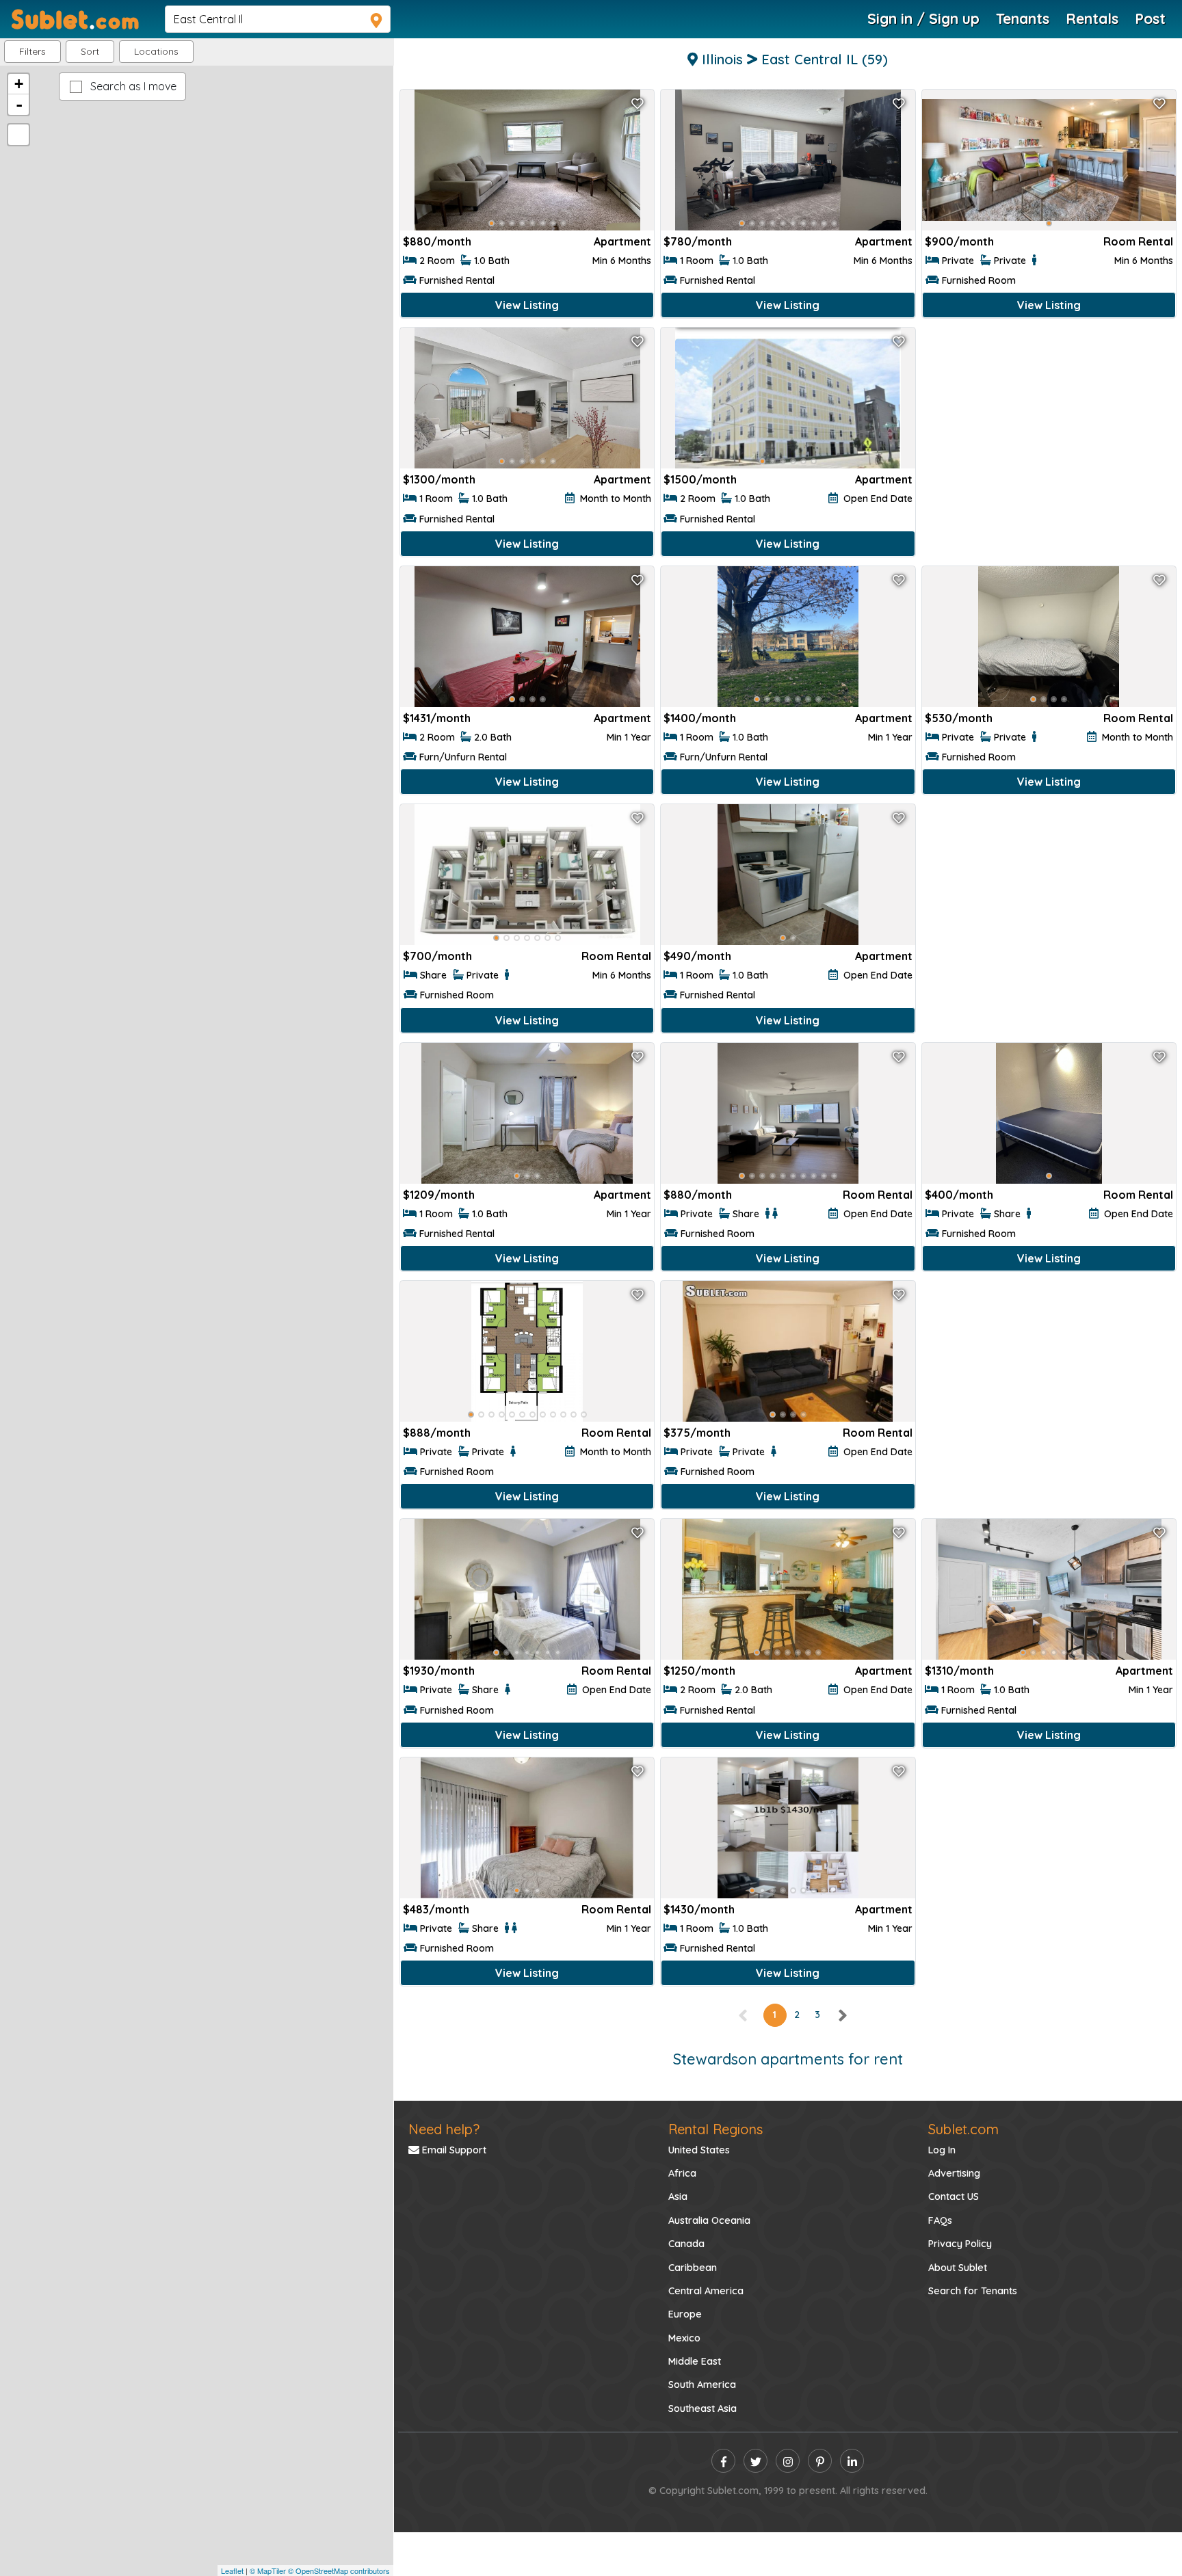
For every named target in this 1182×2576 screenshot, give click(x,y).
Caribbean (693, 2268)
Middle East (695, 2361)
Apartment (622, 241)
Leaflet (232, 2571)
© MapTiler (268, 2571)
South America (702, 2385)
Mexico (684, 2338)
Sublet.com (963, 2129)
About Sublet (958, 2268)
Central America (706, 2291)
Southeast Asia (702, 2408)
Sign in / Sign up (923, 18)
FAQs (940, 2220)
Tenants (1023, 18)
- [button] (19, 105)
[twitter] (756, 2461)
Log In (942, 2150)
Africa (682, 2173)
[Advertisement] (1049, 433)
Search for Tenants (973, 2291)
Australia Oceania (709, 2220)
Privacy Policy (960, 2244)
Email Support (453, 2150)
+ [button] (19, 84)
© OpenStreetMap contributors (339, 2571)
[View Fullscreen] (18, 135)
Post (1150, 18)
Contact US (954, 2196)
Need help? (444, 2129)
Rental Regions (715, 2129)
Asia (678, 2196)
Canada (686, 2244)
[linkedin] (852, 2461)
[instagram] (788, 2461)
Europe (685, 2314)
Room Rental (1138, 241)
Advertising (954, 2173)
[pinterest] (820, 2461)
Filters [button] (32, 51)
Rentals (1092, 18)
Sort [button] (90, 51)
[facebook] (723, 2461)
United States (699, 2150)
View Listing (527, 305)
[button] (156, 52)
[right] (842, 2015)
